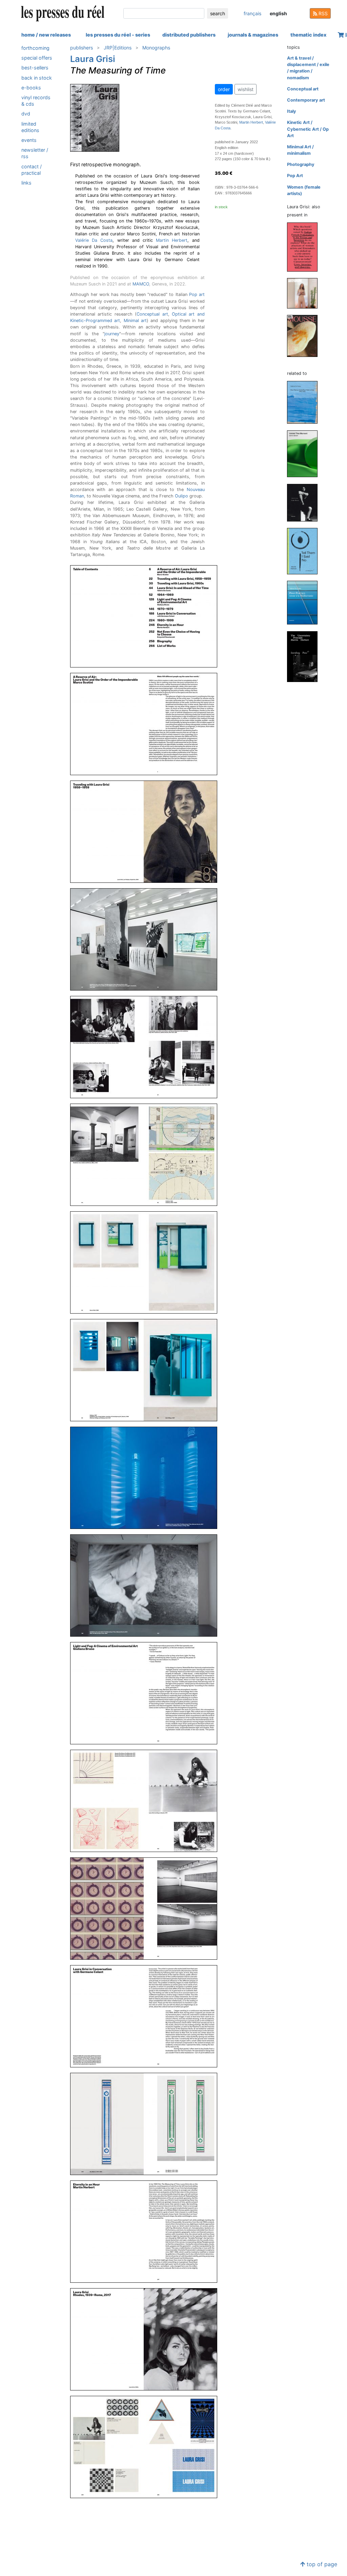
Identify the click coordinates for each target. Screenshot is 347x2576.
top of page (321, 2564)
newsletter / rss (35, 153)
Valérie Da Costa (94, 240)
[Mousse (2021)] (305, 335)
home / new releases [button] (46, 35)
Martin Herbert (172, 240)
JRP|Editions (118, 48)
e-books (31, 88)
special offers (37, 58)
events (29, 140)
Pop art (197, 294)
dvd (26, 114)
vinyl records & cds (36, 101)
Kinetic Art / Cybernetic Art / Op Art (308, 129)
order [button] (224, 89)
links (26, 183)
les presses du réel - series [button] (118, 35)
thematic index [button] (308, 35)
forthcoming (35, 48)
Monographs (156, 48)
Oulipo (181, 496)
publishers (81, 48)
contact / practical (32, 170)
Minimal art (135, 321)
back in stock (37, 78)
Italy (292, 111)
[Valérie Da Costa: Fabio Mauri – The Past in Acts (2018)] (305, 502)
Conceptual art (152, 314)
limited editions (30, 127)
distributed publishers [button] (189, 35)
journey (112, 334)
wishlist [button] (246, 89)
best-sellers (35, 68)
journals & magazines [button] (253, 35)
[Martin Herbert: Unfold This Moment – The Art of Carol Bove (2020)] (305, 453)
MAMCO (141, 284)
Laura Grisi (93, 59)
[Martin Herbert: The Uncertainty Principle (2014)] (305, 656)
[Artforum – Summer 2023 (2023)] (305, 293)
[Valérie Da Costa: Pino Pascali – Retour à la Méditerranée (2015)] (305, 602)
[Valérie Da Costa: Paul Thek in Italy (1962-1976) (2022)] (305, 402)
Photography (301, 164)
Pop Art (295, 176)
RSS (322, 13)
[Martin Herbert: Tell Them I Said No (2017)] (305, 551)
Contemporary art (306, 100)
